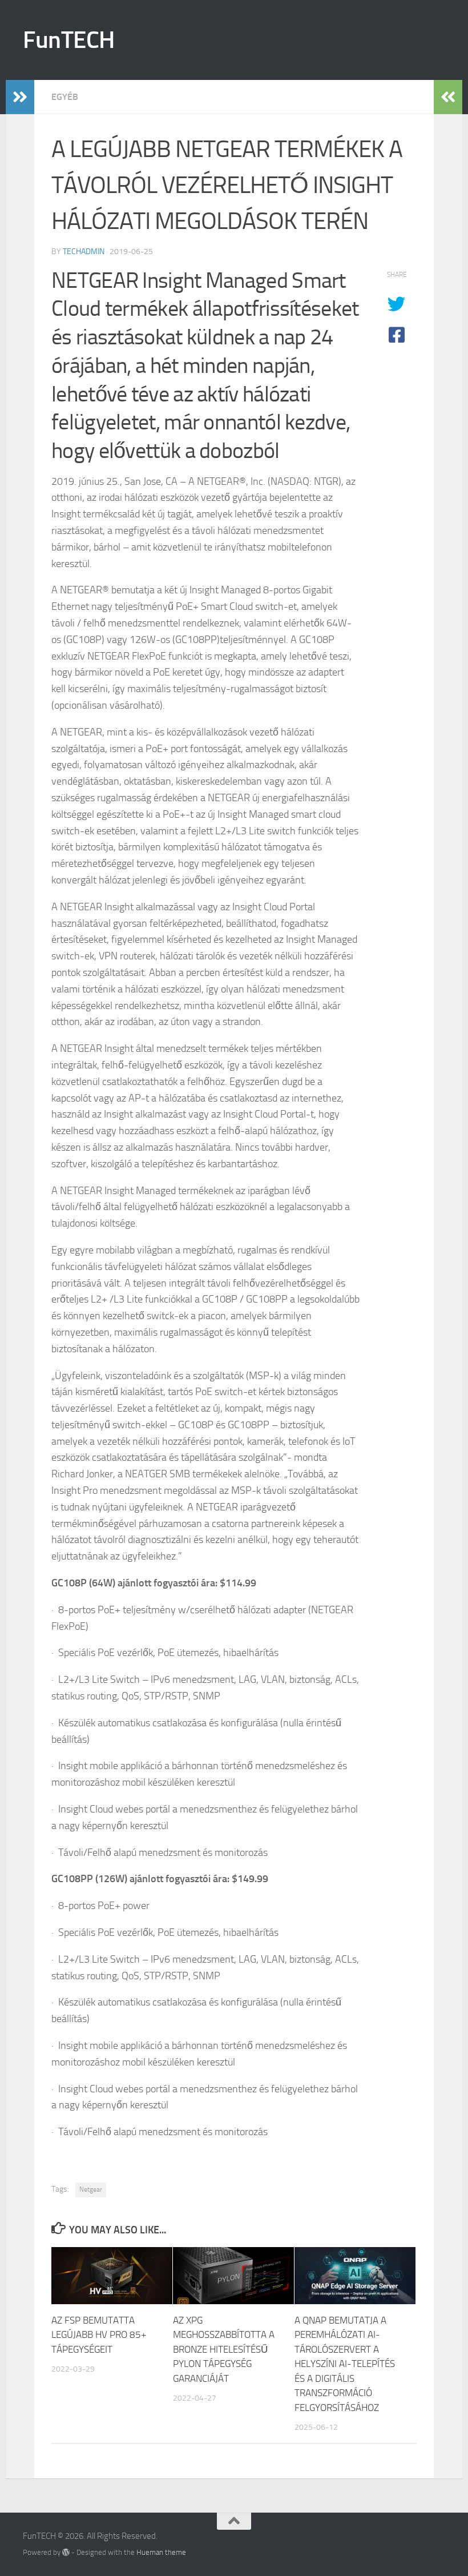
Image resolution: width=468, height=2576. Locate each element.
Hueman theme (161, 2552)
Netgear (91, 2189)
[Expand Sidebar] (20, 97)
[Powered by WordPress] (66, 2552)
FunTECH (69, 40)
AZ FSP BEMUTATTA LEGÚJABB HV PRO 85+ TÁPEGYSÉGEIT (99, 2335)
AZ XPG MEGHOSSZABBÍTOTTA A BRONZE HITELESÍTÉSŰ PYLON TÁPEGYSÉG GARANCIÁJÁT (224, 2349)
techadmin (84, 252)
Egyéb (65, 97)
